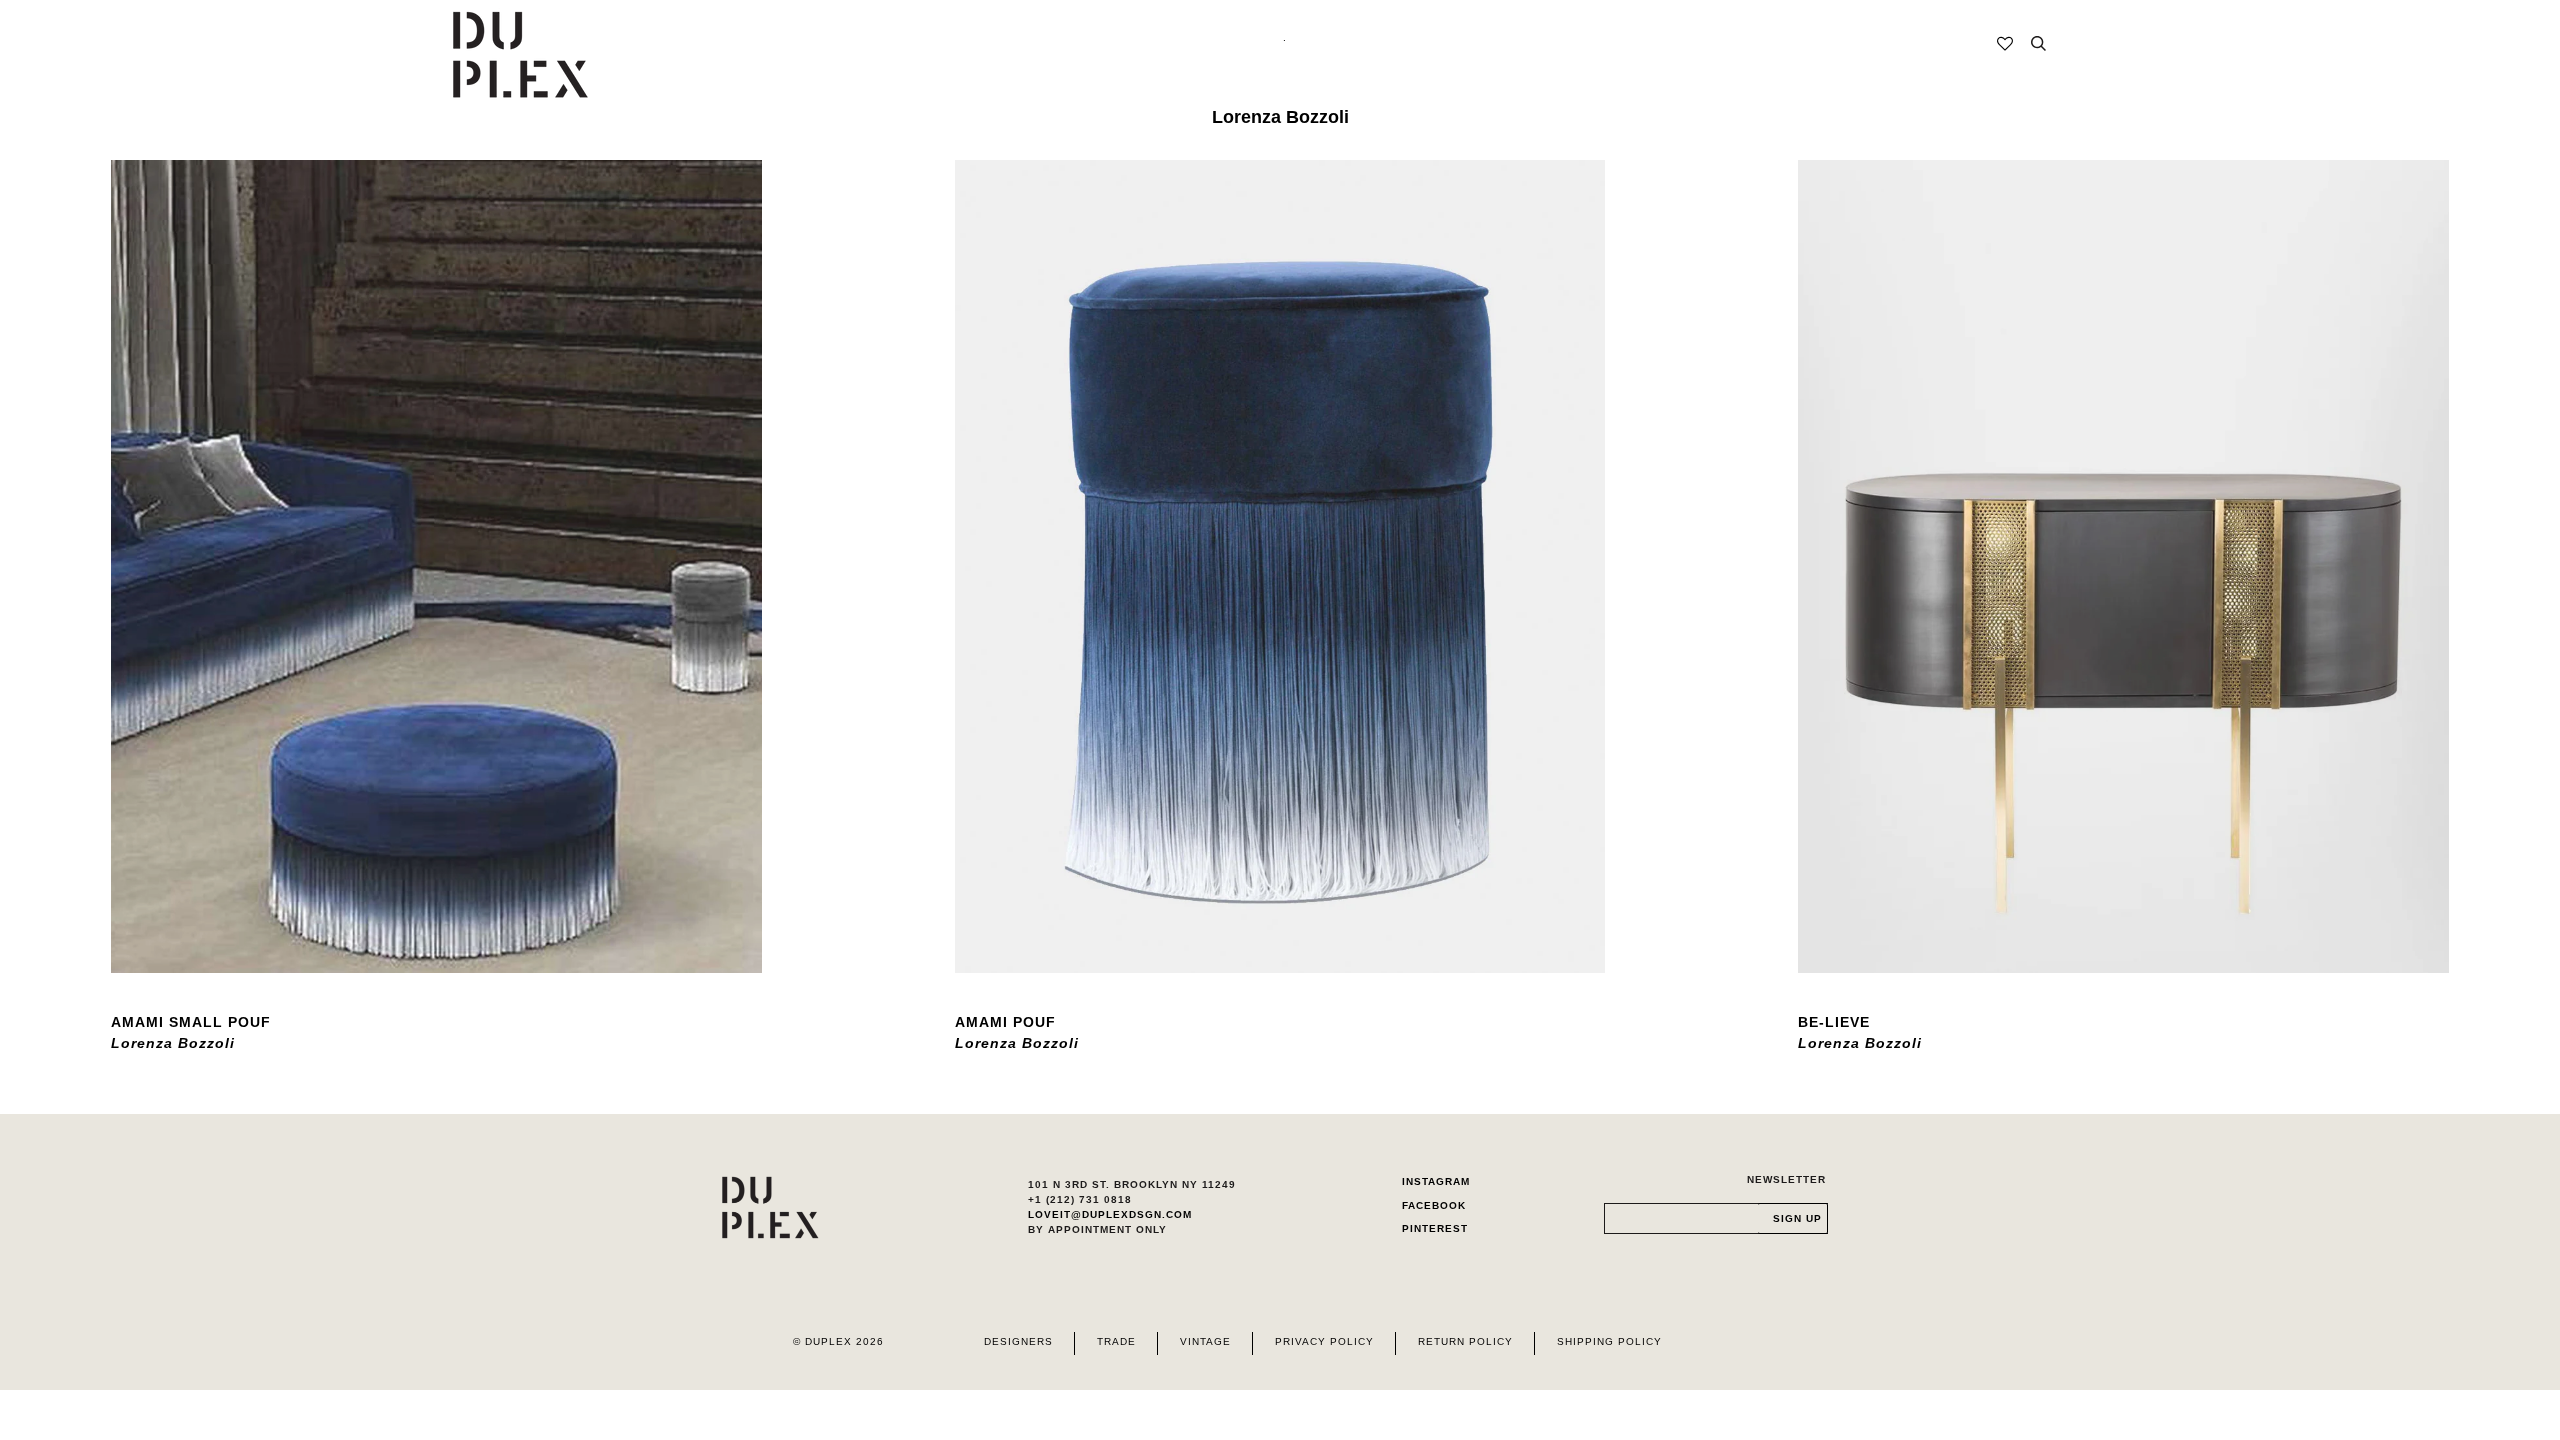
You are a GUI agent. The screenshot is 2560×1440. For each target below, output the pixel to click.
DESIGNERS (1018, 1341)
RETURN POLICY (1465, 1341)
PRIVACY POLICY (1324, 1341)
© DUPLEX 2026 (838, 1341)
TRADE (1116, 1341)
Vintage (1205, 1341)
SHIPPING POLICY (1609, 1341)
